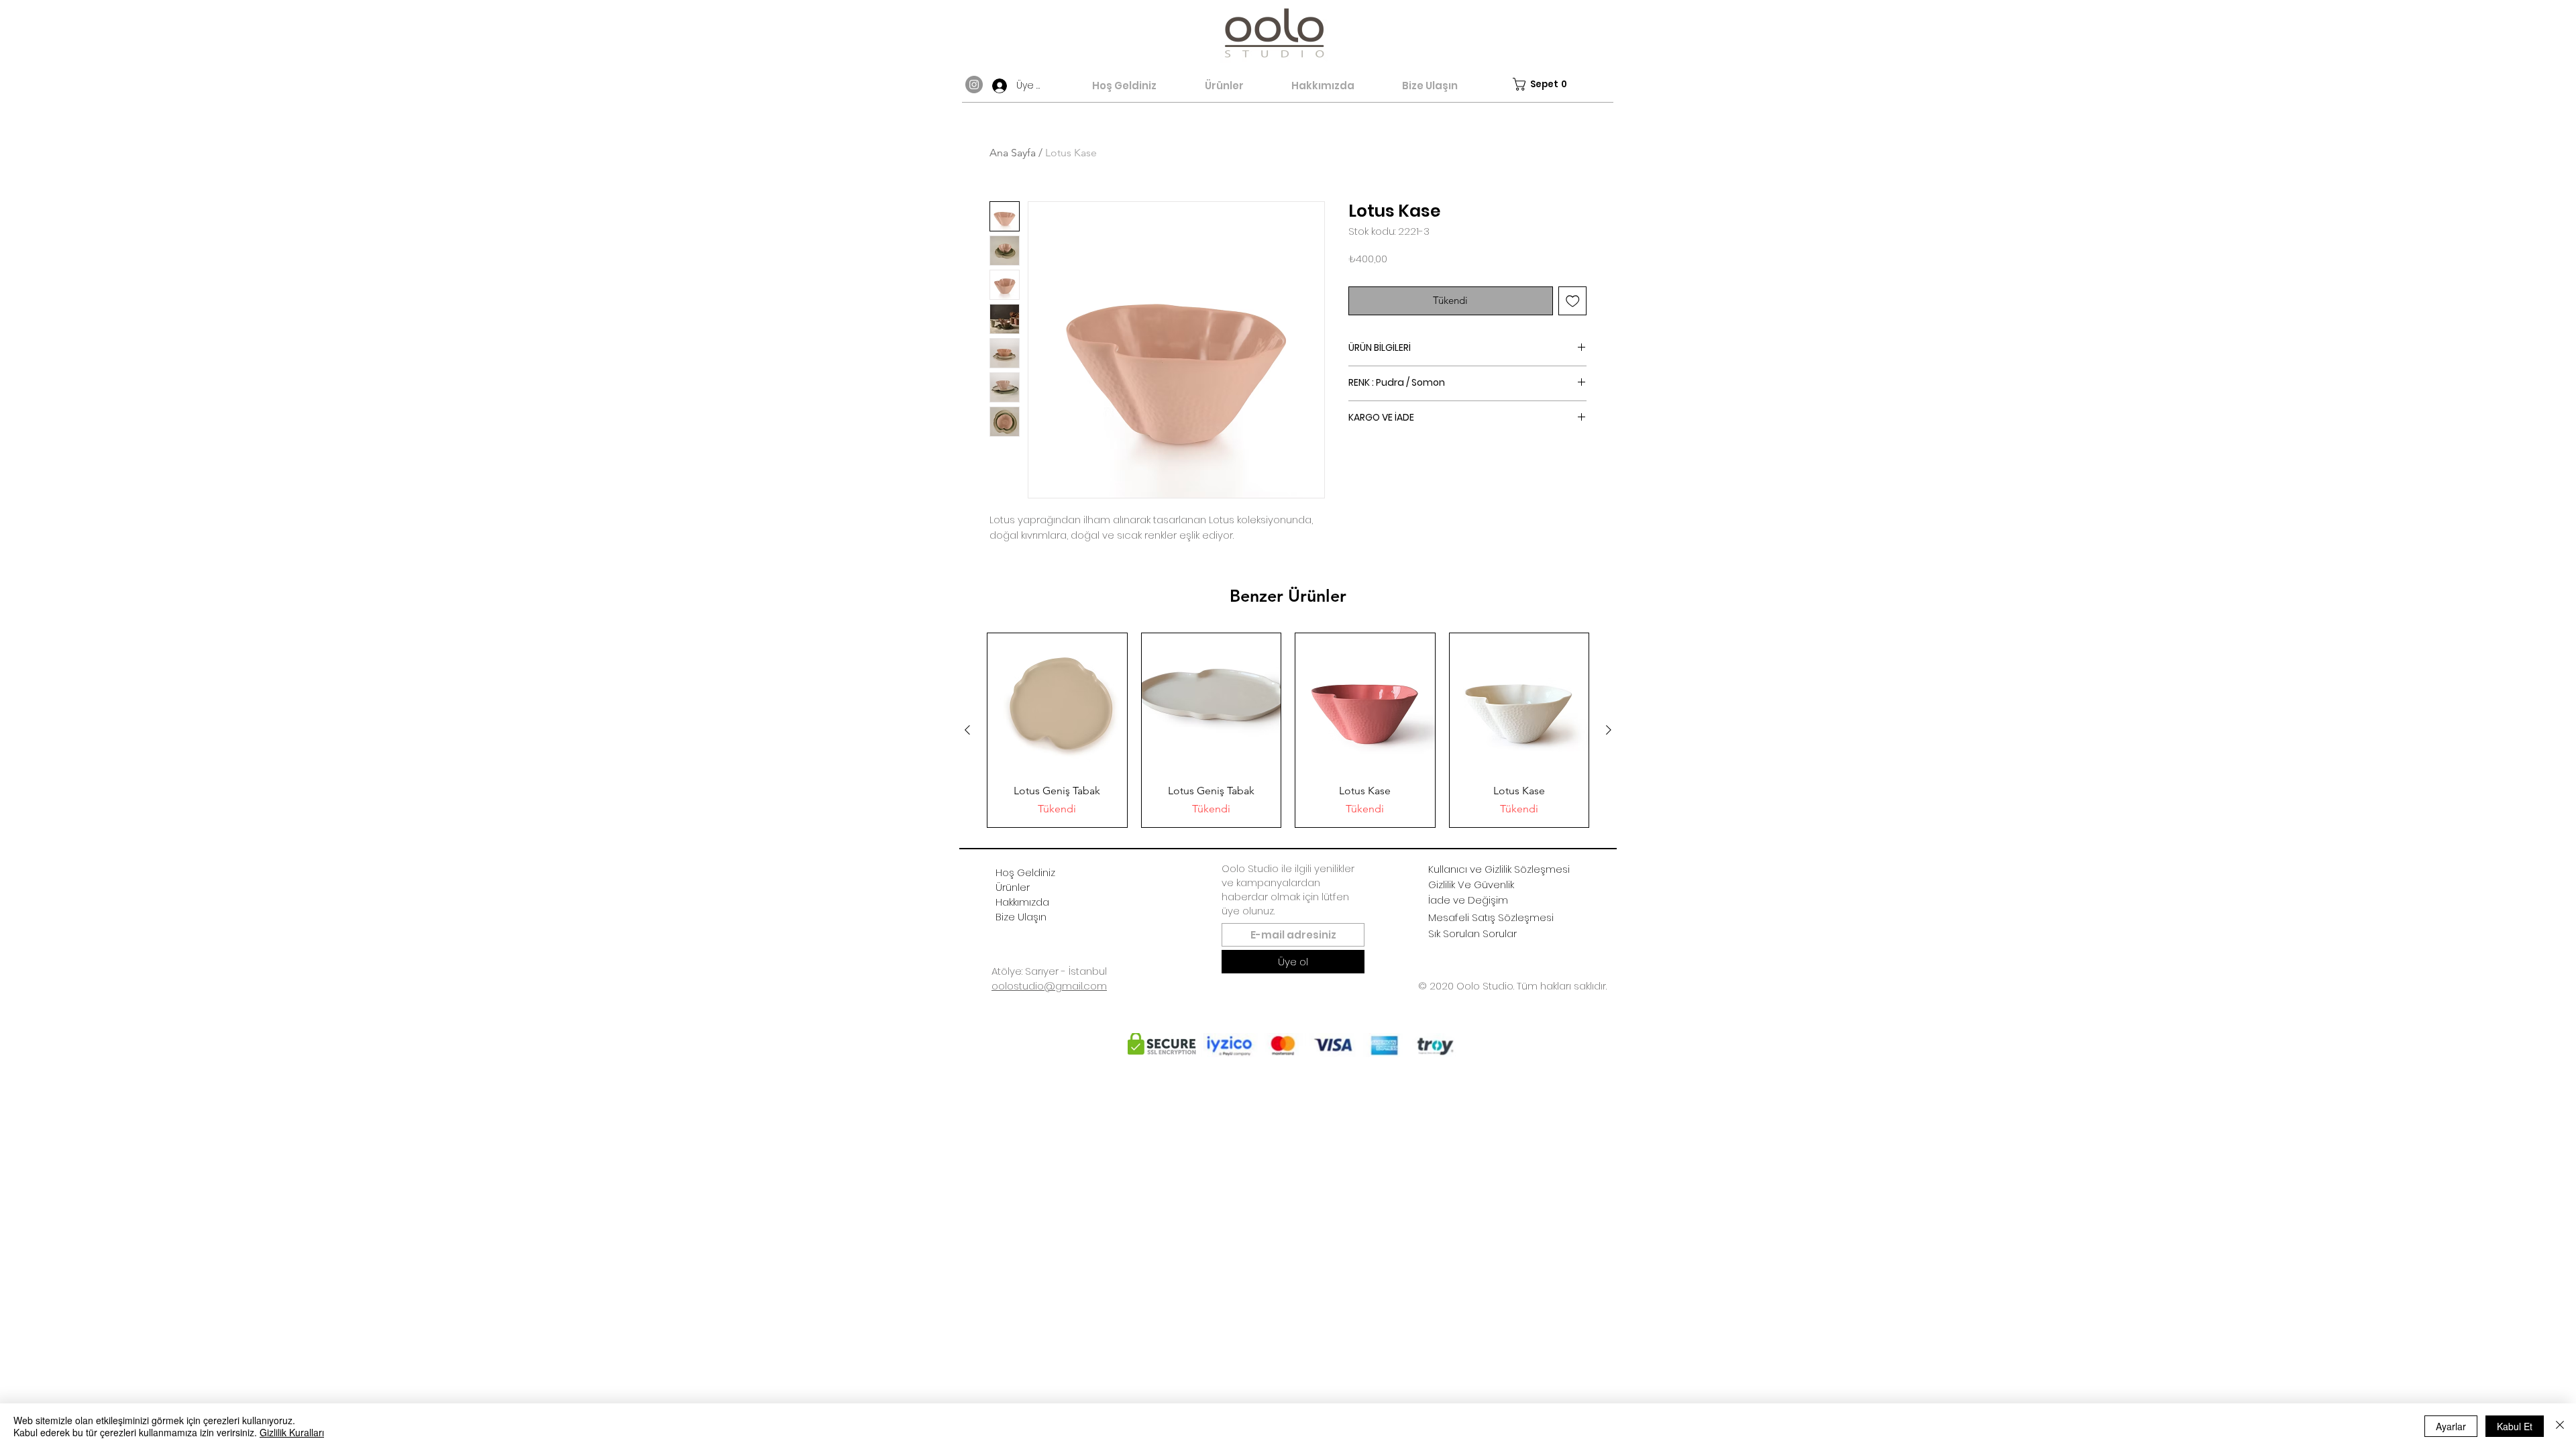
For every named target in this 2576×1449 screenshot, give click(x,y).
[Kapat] (2560, 1426)
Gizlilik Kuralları (292, 1432)
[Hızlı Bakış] (1057, 703)
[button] (1541, 84)
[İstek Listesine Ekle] (1573, 301)
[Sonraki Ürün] (1609, 730)
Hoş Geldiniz (1025, 872)
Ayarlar (2451, 1426)
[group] (1288, 730)
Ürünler (1013, 887)
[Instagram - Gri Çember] (974, 85)
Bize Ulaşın (1021, 917)
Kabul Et (2515, 1426)
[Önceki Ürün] (967, 730)
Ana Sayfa (1013, 153)
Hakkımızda (1022, 902)
